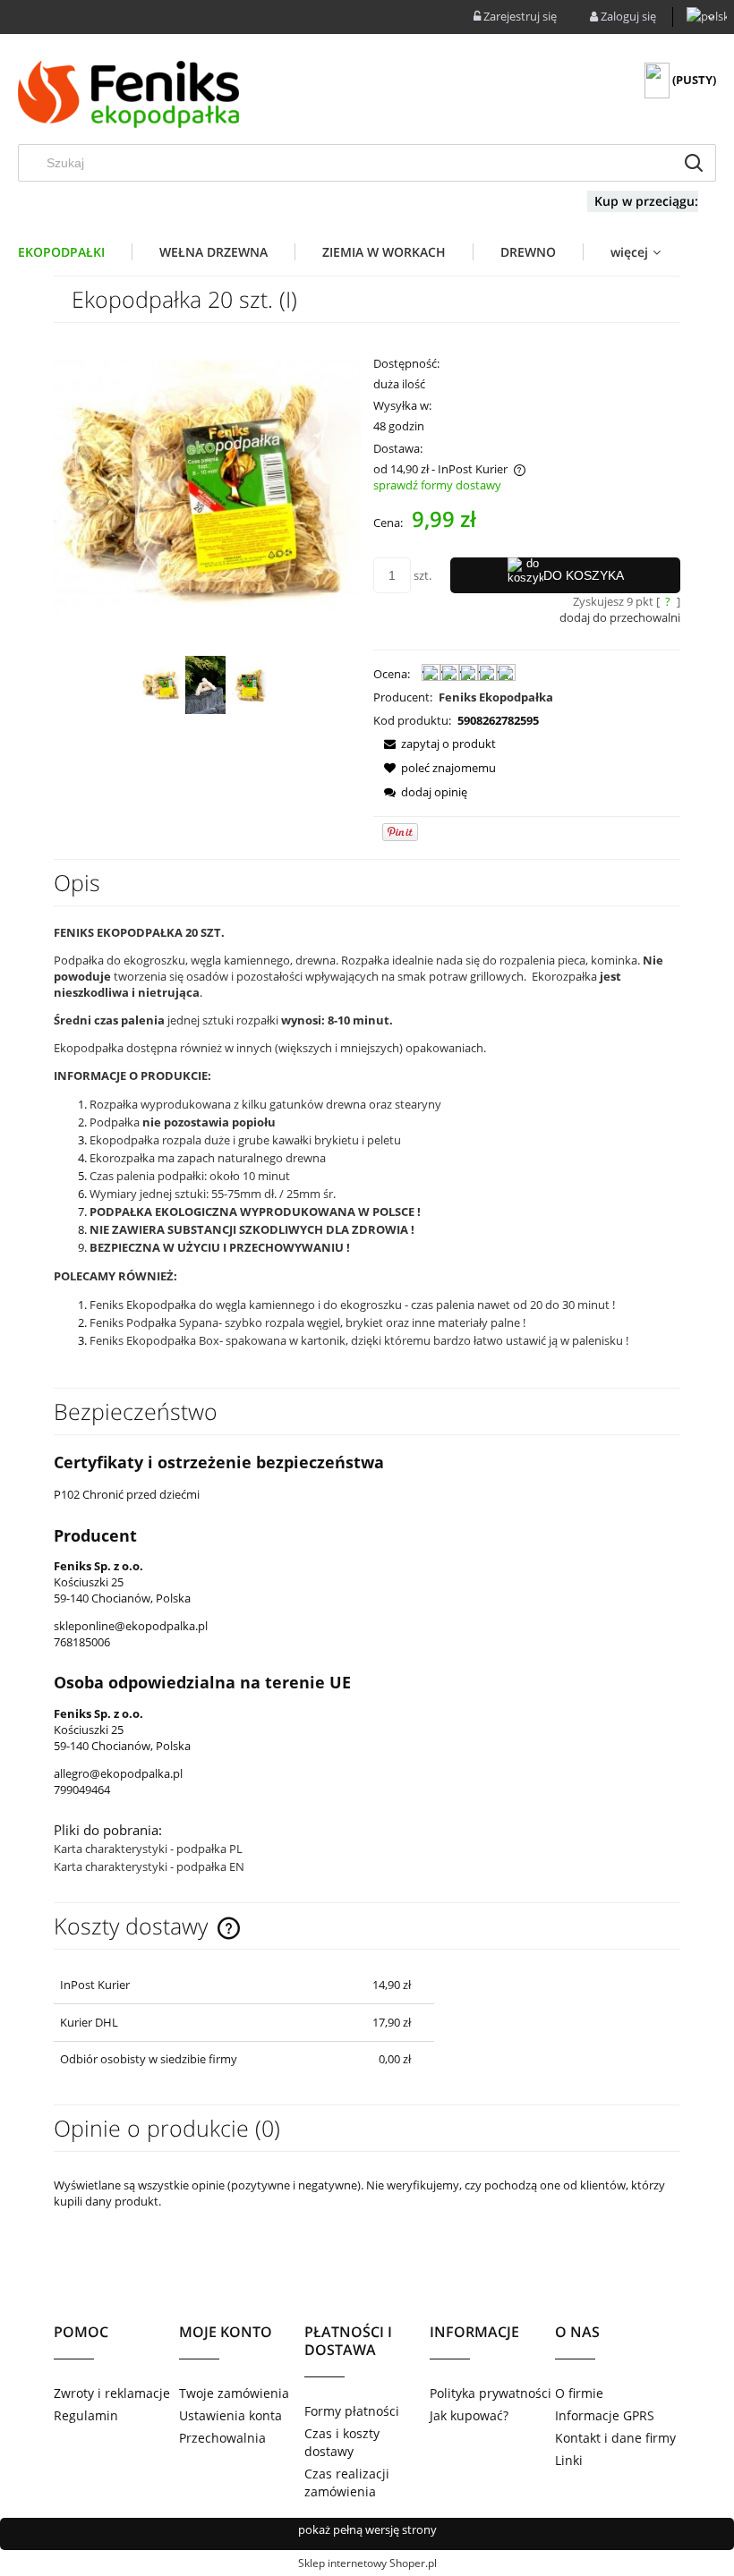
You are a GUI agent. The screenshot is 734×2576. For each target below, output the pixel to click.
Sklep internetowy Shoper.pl (367, 2563)
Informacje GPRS (605, 2415)
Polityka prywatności (491, 2393)
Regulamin (86, 2415)
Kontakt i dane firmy (615, 2438)
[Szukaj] (694, 163)
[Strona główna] (131, 96)
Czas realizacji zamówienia (347, 2482)
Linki (569, 2460)
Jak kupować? (469, 2415)
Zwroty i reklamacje (112, 2393)
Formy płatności (352, 2411)
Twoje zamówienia (234, 2393)
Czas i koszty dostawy (342, 2442)
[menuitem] (75, 252)
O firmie (579, 2393)
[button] (435, 744)
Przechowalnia (222, 2438)
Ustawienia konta (230, 2415)
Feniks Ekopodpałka (496, 697)
